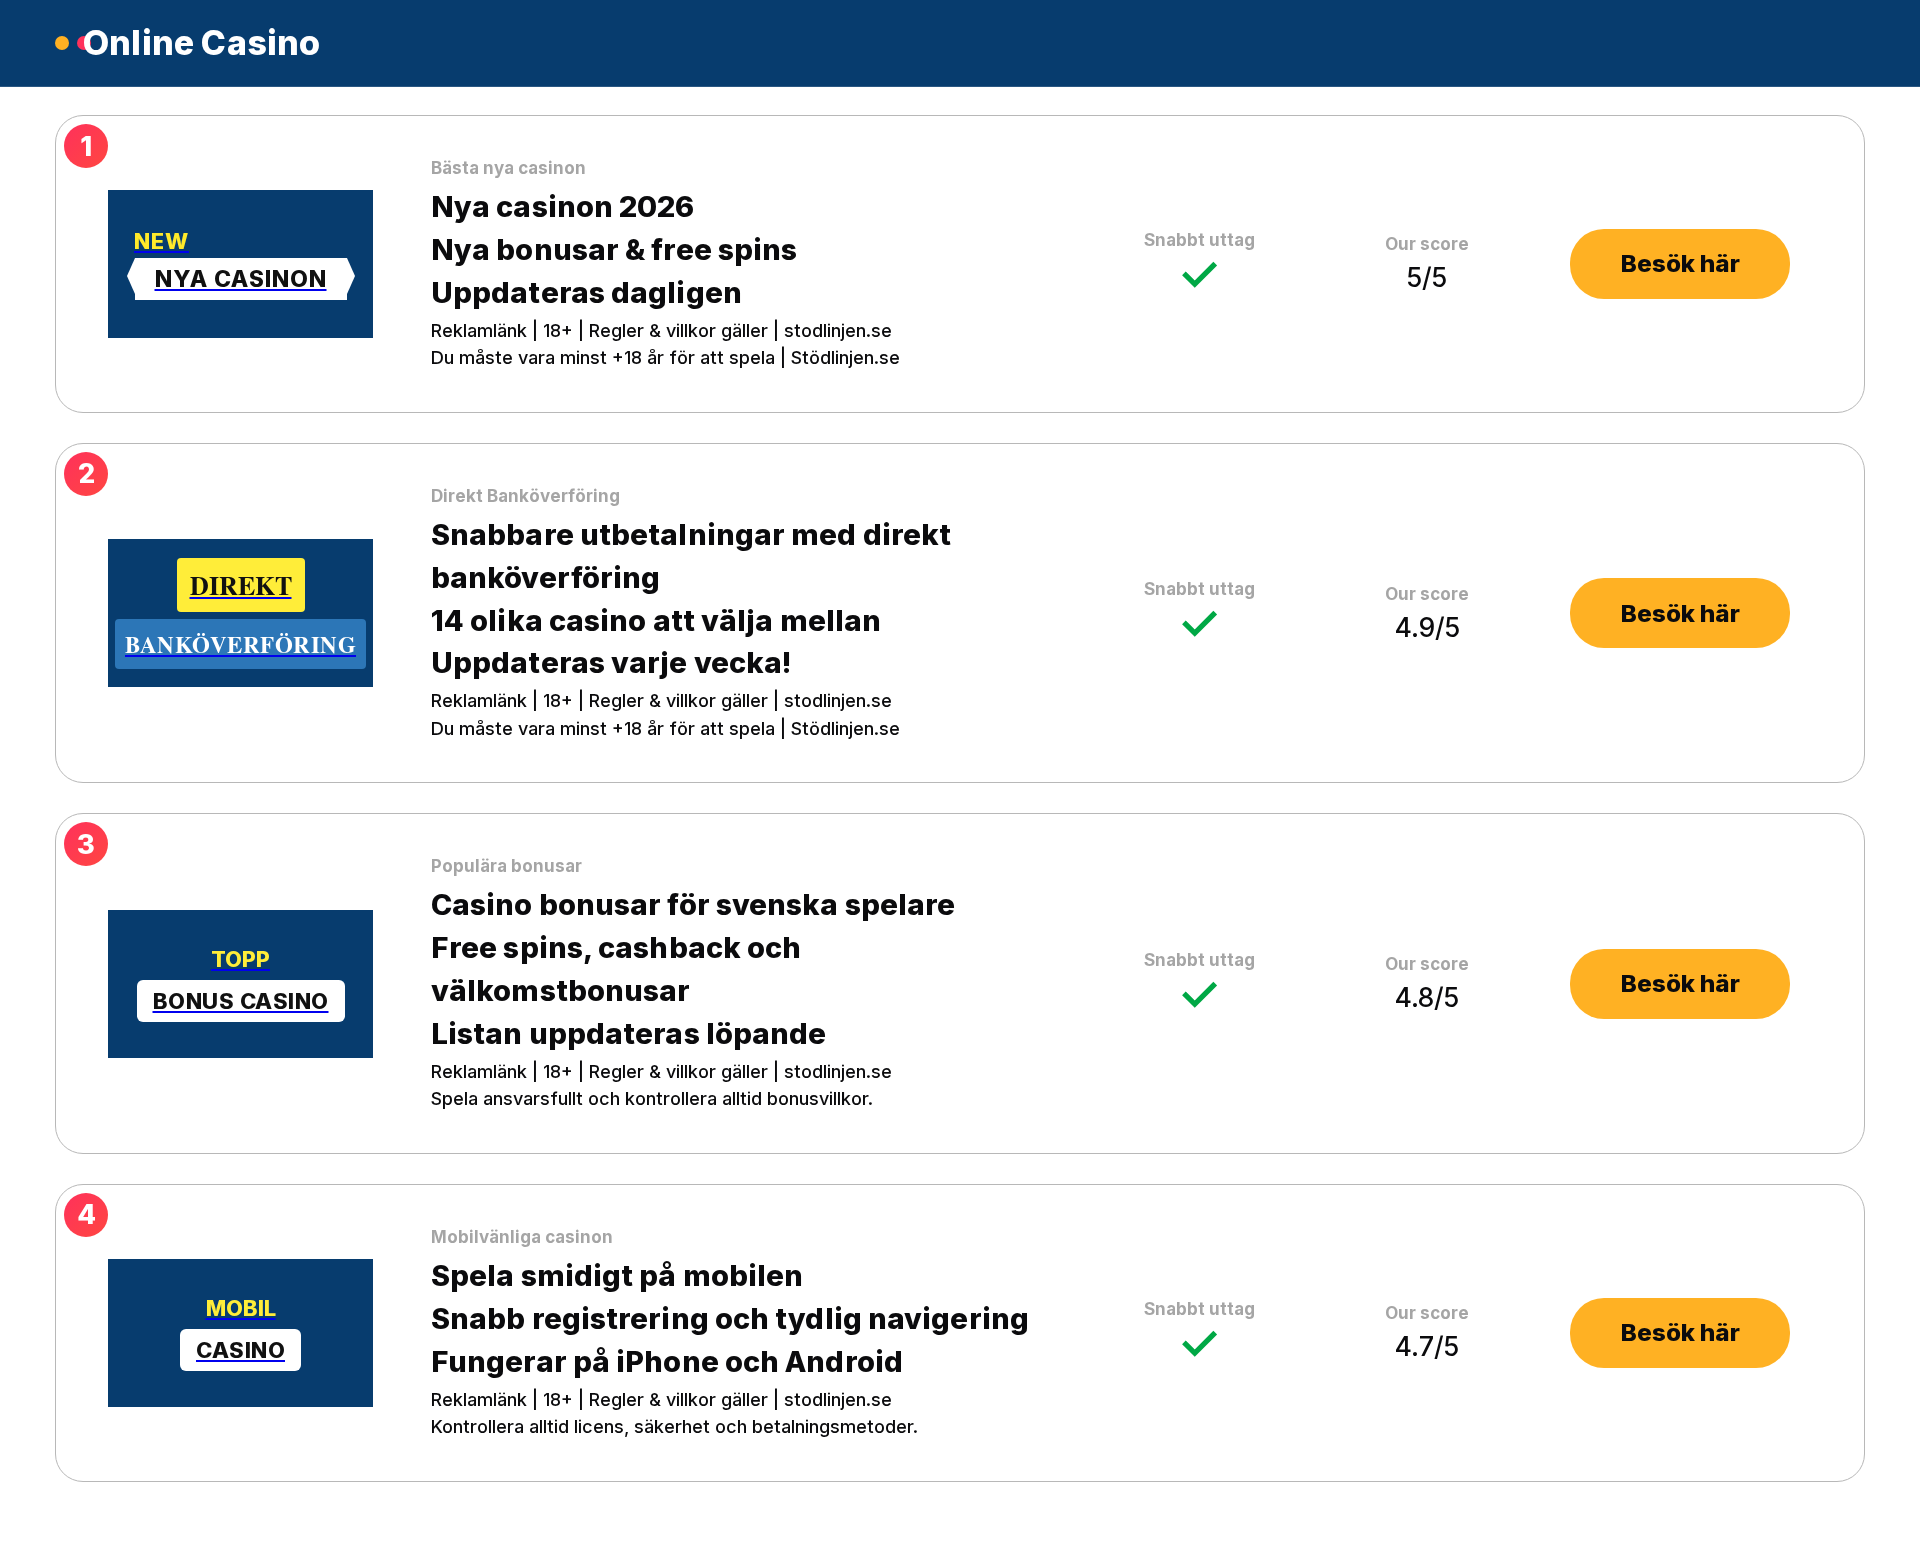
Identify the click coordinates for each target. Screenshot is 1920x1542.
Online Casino (202, 43)
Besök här (1680, 263)
